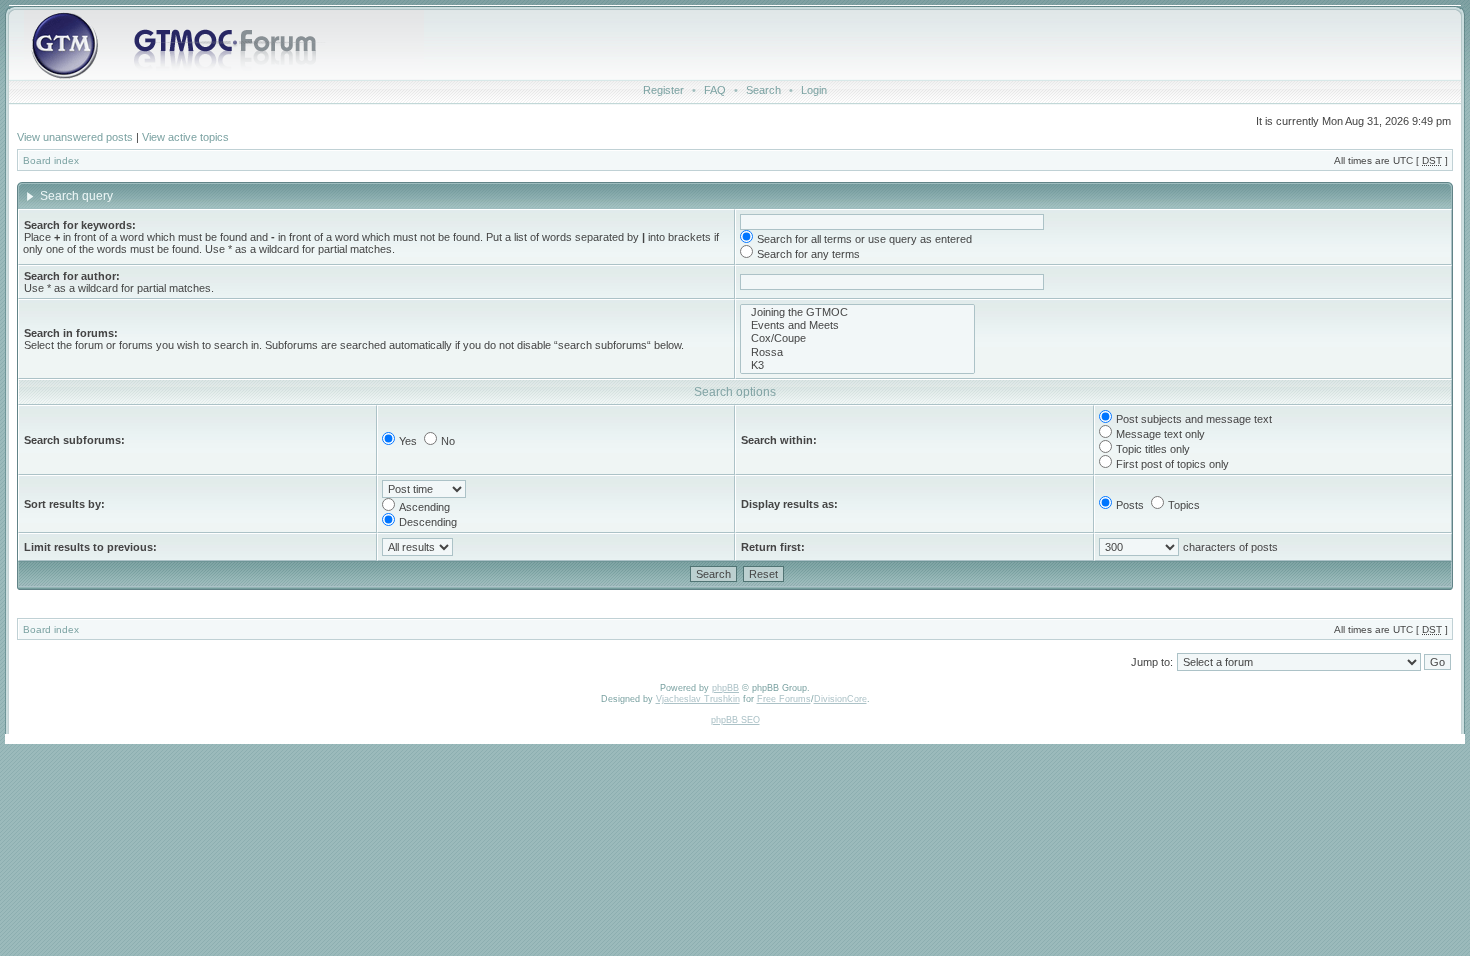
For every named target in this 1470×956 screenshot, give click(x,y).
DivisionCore (840, 699)
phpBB (725, 688)
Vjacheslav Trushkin (698, 699)
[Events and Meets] (857, 325)
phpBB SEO (735, 720)
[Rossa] (857, 352)
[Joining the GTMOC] (857, 312)
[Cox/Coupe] (857, 338)
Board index (51, 160)
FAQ (715, 90)
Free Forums (784, 699)
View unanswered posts (75, 137)
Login (814, 90)
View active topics (185, 137)
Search (763, 90)
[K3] (857, 365)
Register (663, 90)
